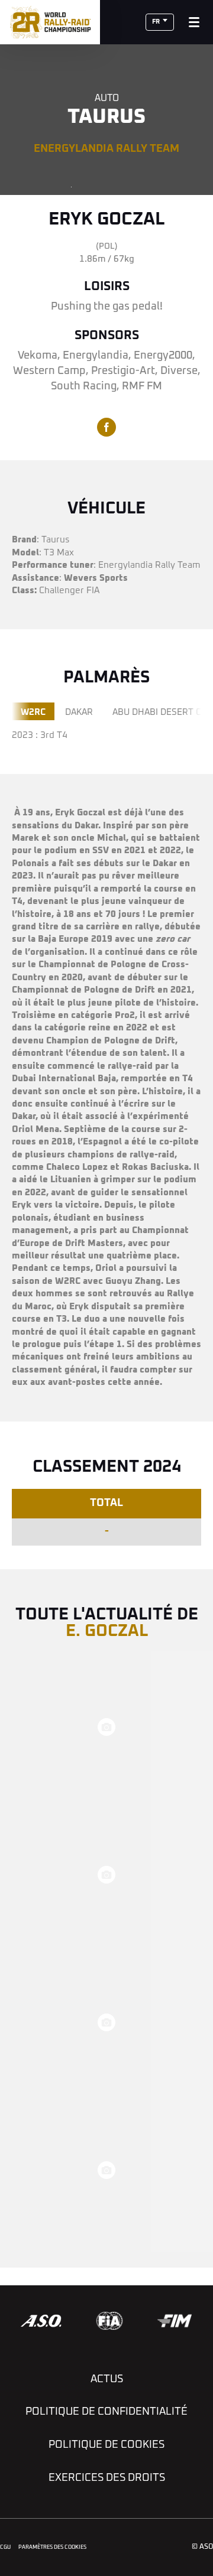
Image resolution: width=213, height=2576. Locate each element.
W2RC (33, 712)
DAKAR (79, 712)
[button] (160, 22)
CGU (5, 2547)
